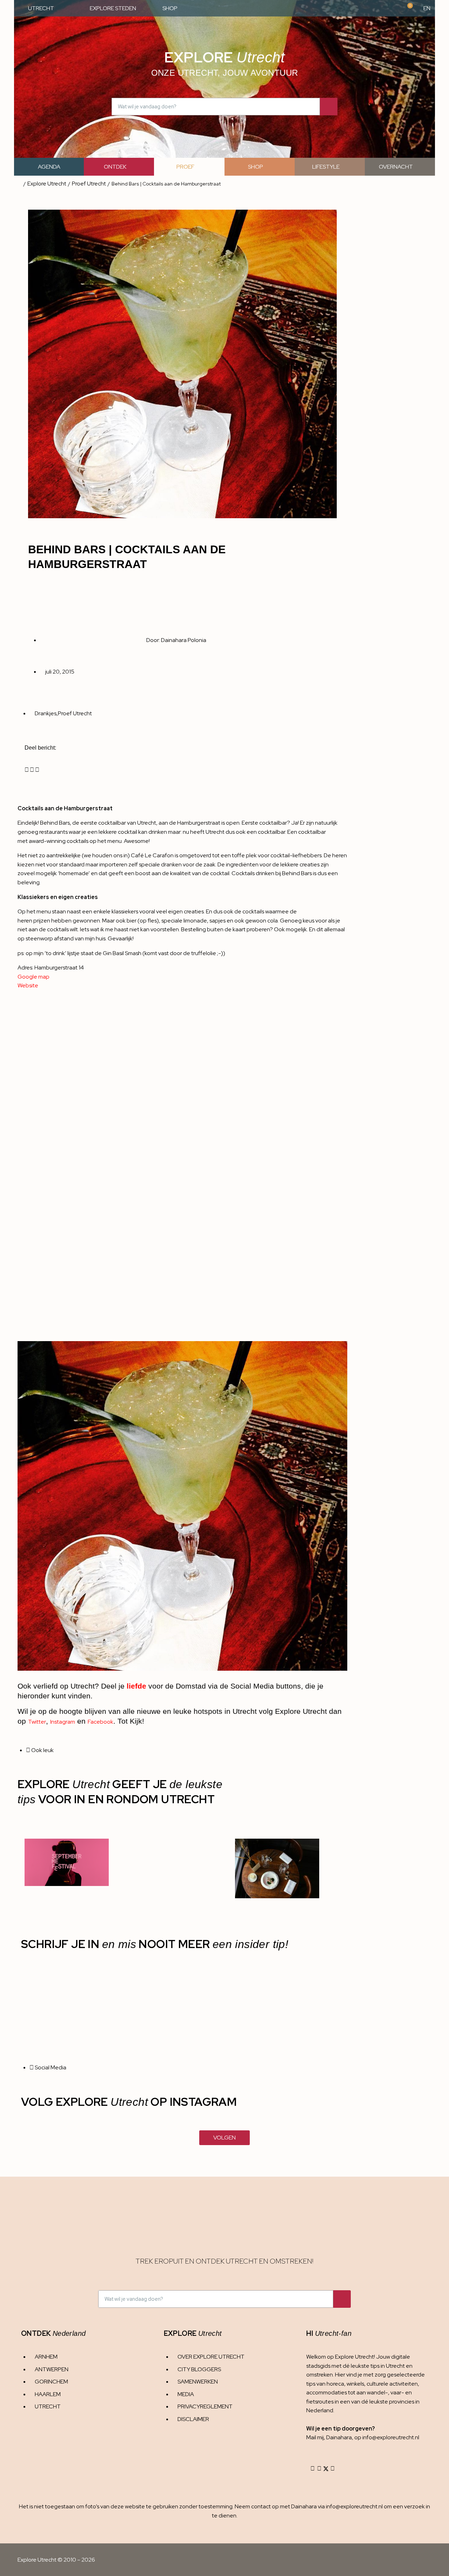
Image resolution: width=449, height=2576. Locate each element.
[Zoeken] (329, 107)
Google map (33, 977)
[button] (27, 770)
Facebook (100, 1722)
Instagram (63, 1722)
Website (28, 985)
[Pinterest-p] (333, 2468)
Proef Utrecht (89, 184)
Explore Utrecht (47, 184)
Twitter (37, 1722)
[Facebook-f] (319, 2468)
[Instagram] (313, 2468)
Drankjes (46, 713)
